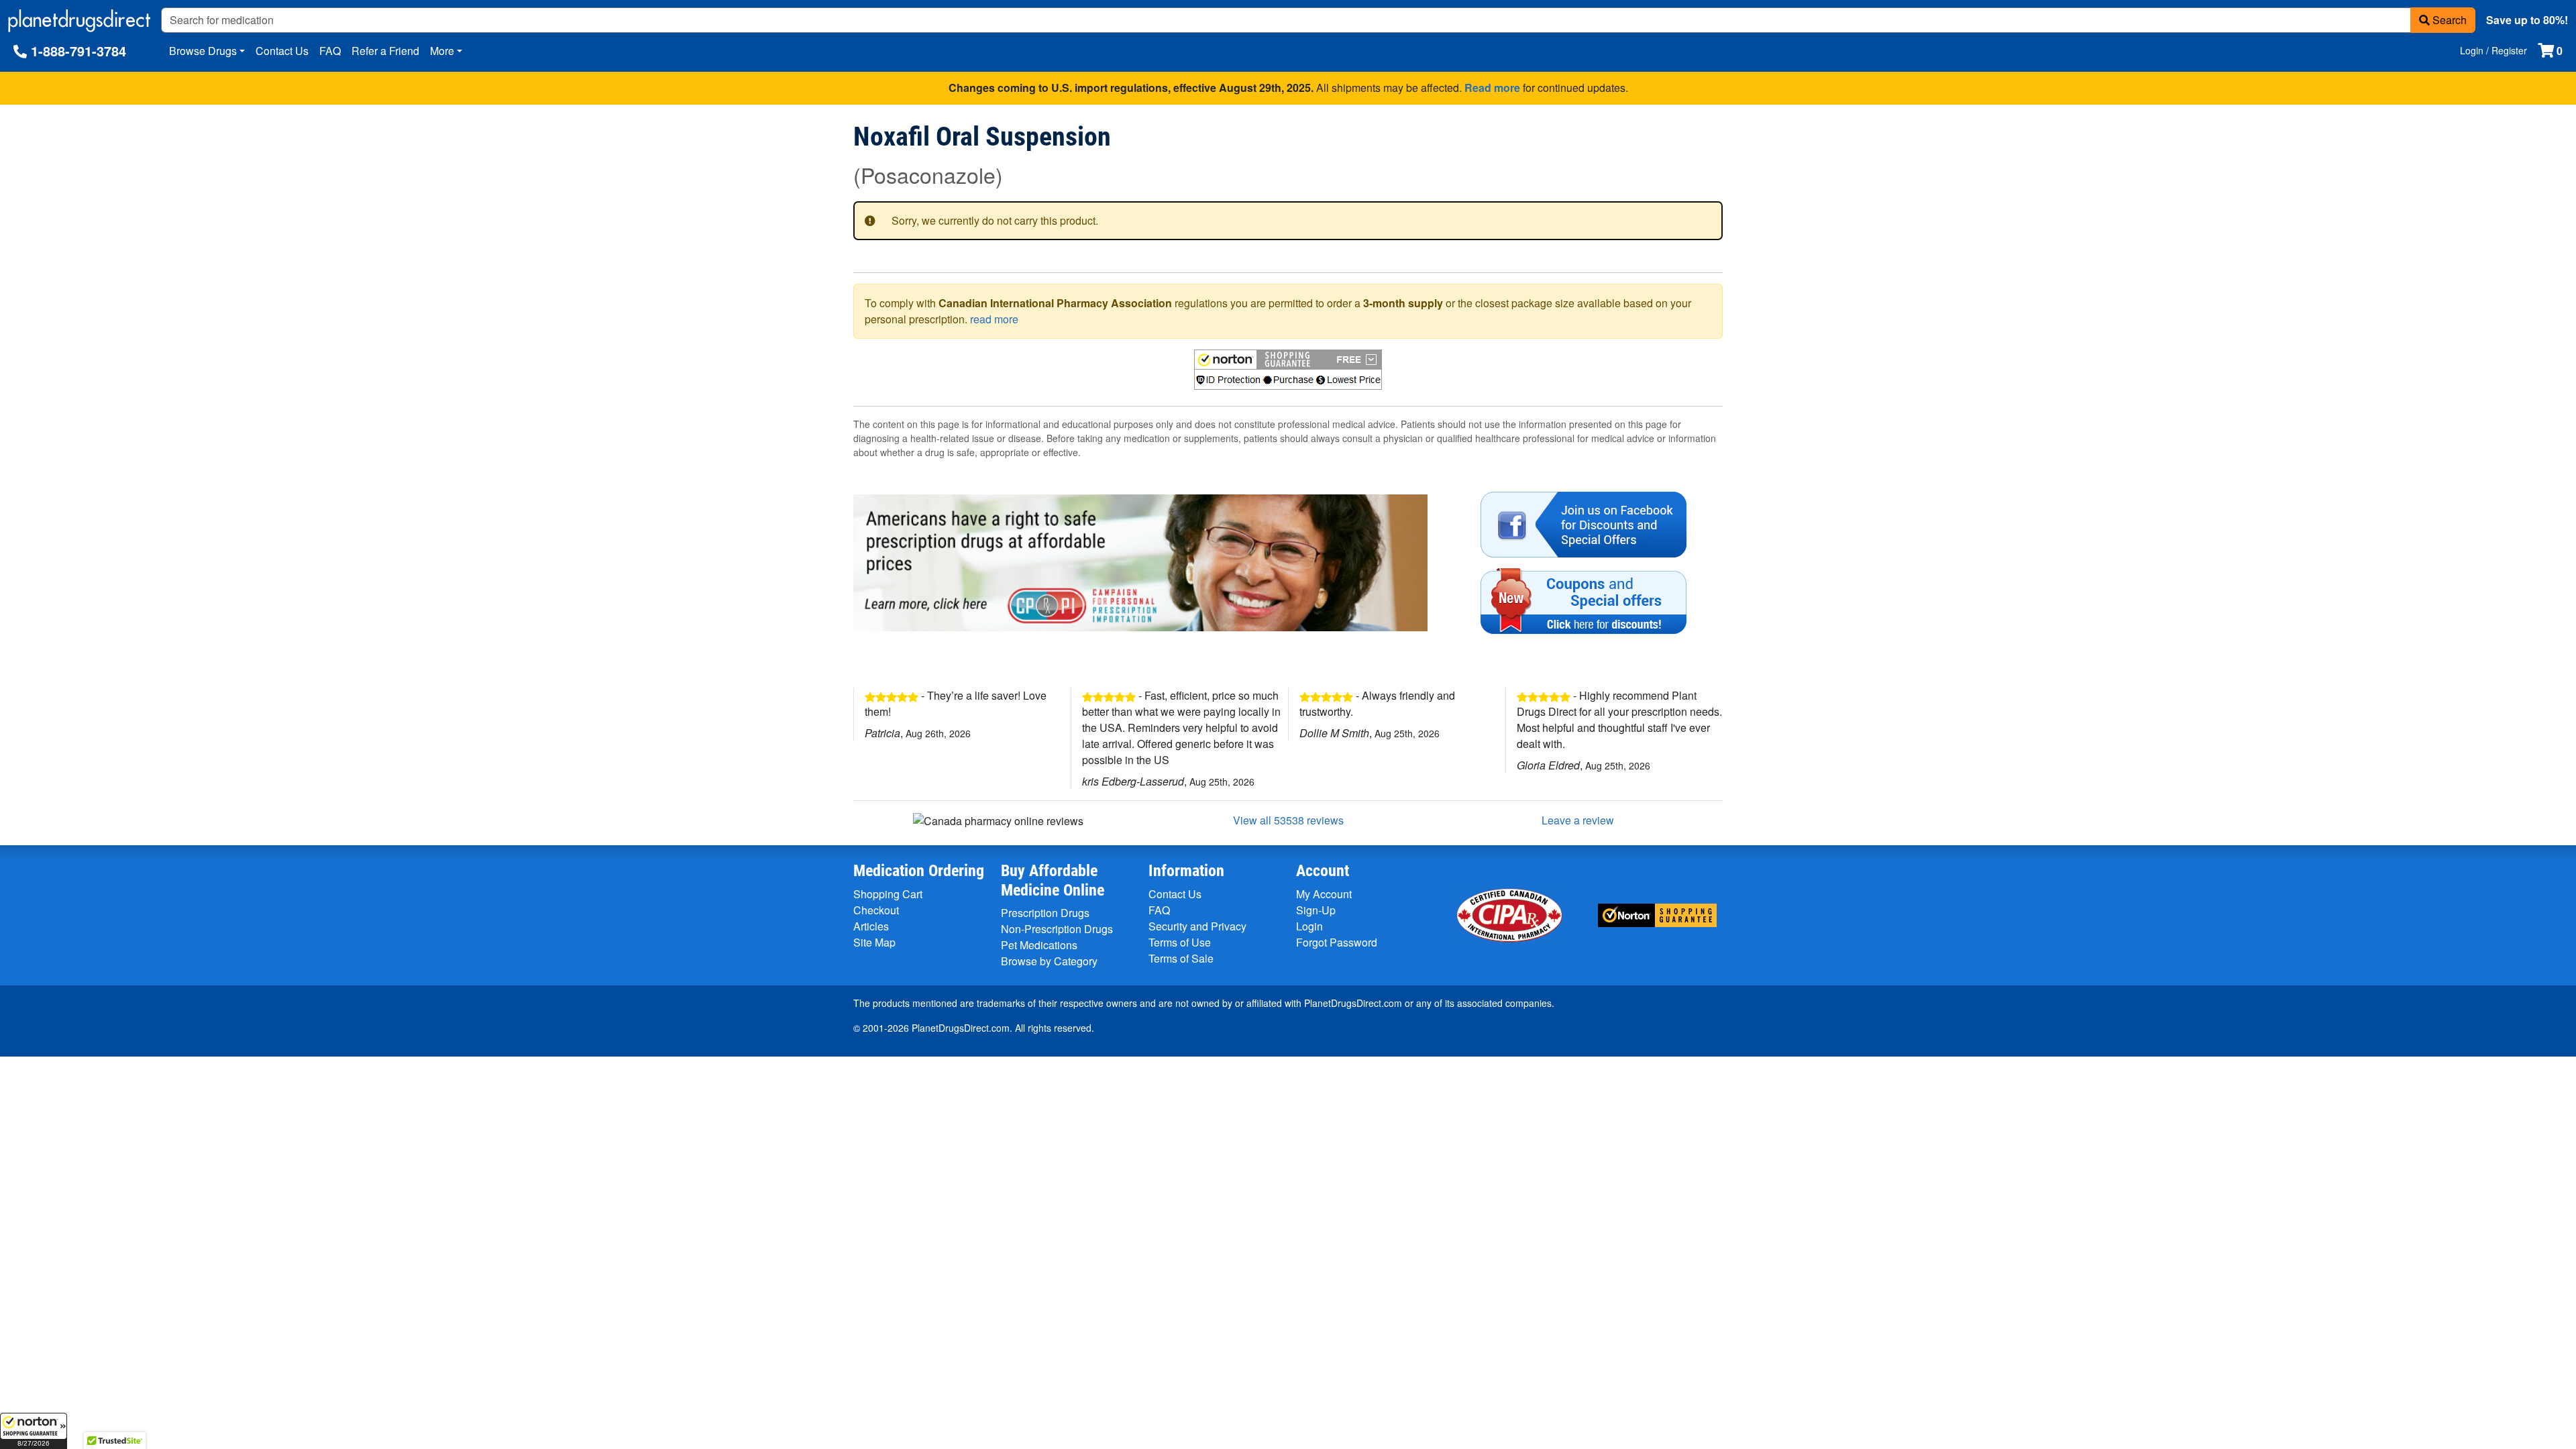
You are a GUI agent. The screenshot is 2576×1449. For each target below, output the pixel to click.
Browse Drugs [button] (203, 51)
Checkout (876, 910)
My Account (1324, 894)
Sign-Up (1316, 910)
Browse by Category (1049, 961)
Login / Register (2493, 50)
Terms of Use (1180, 942)
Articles (871, 926)
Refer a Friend (385, 51)
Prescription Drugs (1045, 913)
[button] (34, 1431)
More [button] (442, 51)
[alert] (1288, 221)
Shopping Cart (888, 894)
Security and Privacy (1197, 926)
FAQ (330, 51)
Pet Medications (1039, 945)
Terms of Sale (1181, 958)
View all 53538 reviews (1288, 820)
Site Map (874, 942)
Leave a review (1578, 820)
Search (2448, 20)
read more (994, 319)
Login (1309, 926)
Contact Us (282, 51)
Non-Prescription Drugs (1057, 929)
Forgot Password (1337, 942)
